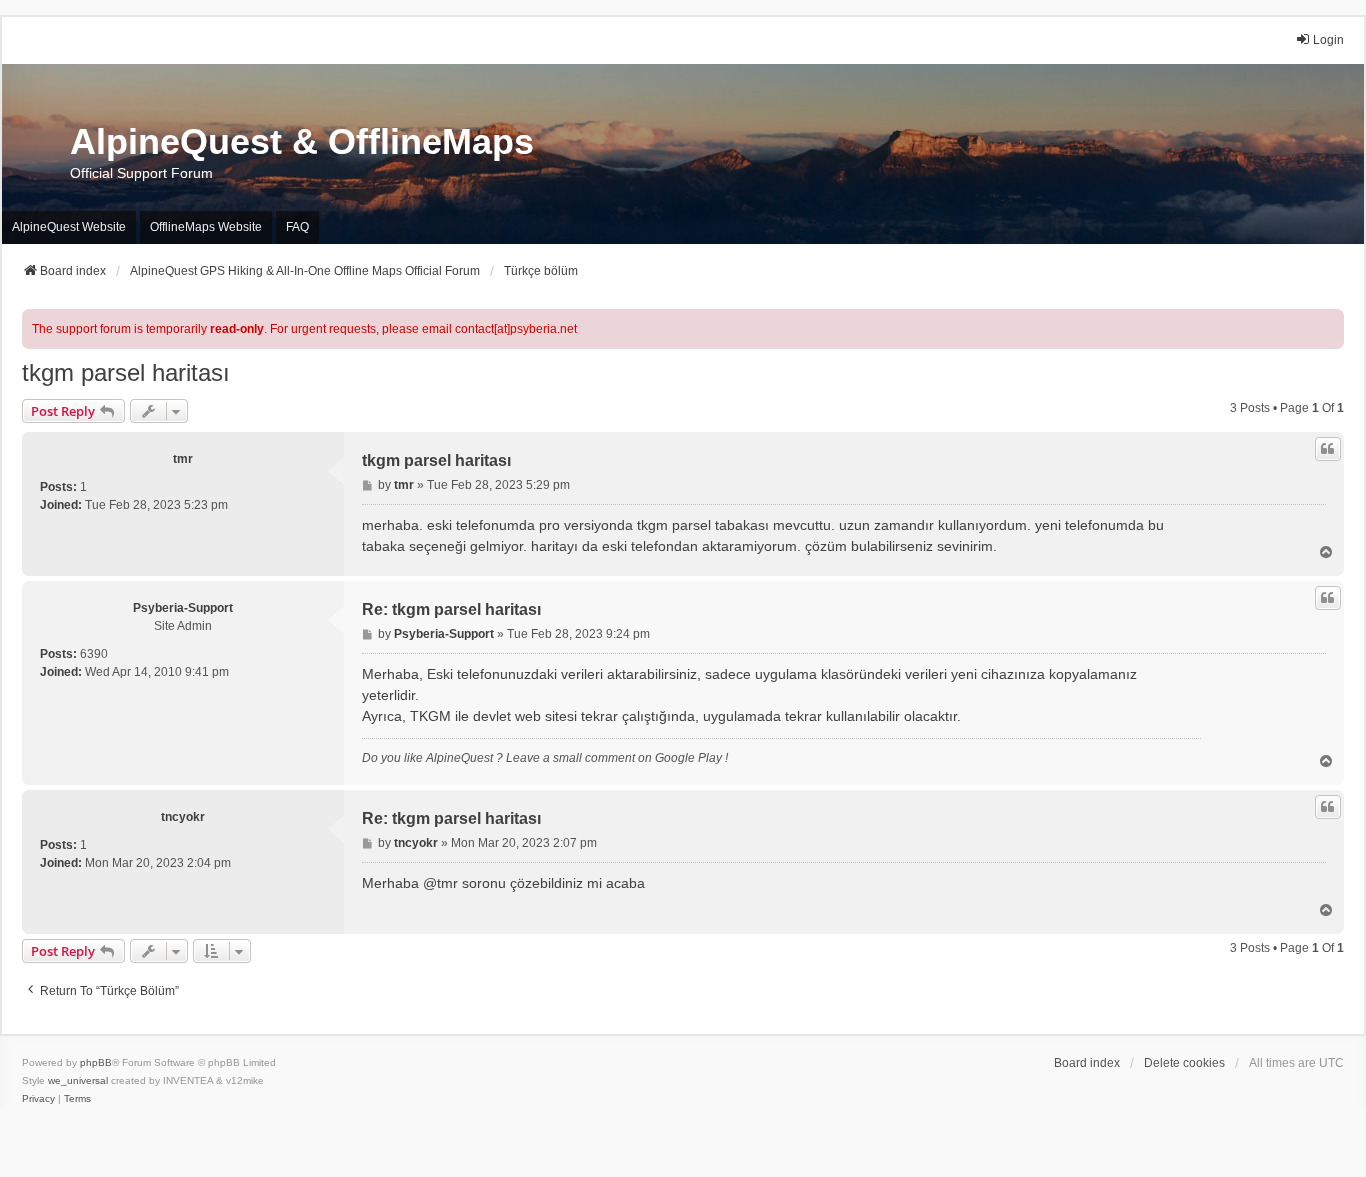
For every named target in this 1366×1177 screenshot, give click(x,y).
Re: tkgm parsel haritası (451, 609)
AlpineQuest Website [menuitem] (69, 227)
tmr (183, 459)
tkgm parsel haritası (126, 372)
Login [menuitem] (1328, 40)
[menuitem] (38, 1099)
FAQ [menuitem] (297, 227)
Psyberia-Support (183, 608)
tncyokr (183, 817)
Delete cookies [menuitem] (1184, 1063)
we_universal (78, 1080)
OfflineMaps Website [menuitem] (206, 227)
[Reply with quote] (1328, 449)
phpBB (96, 1062)
